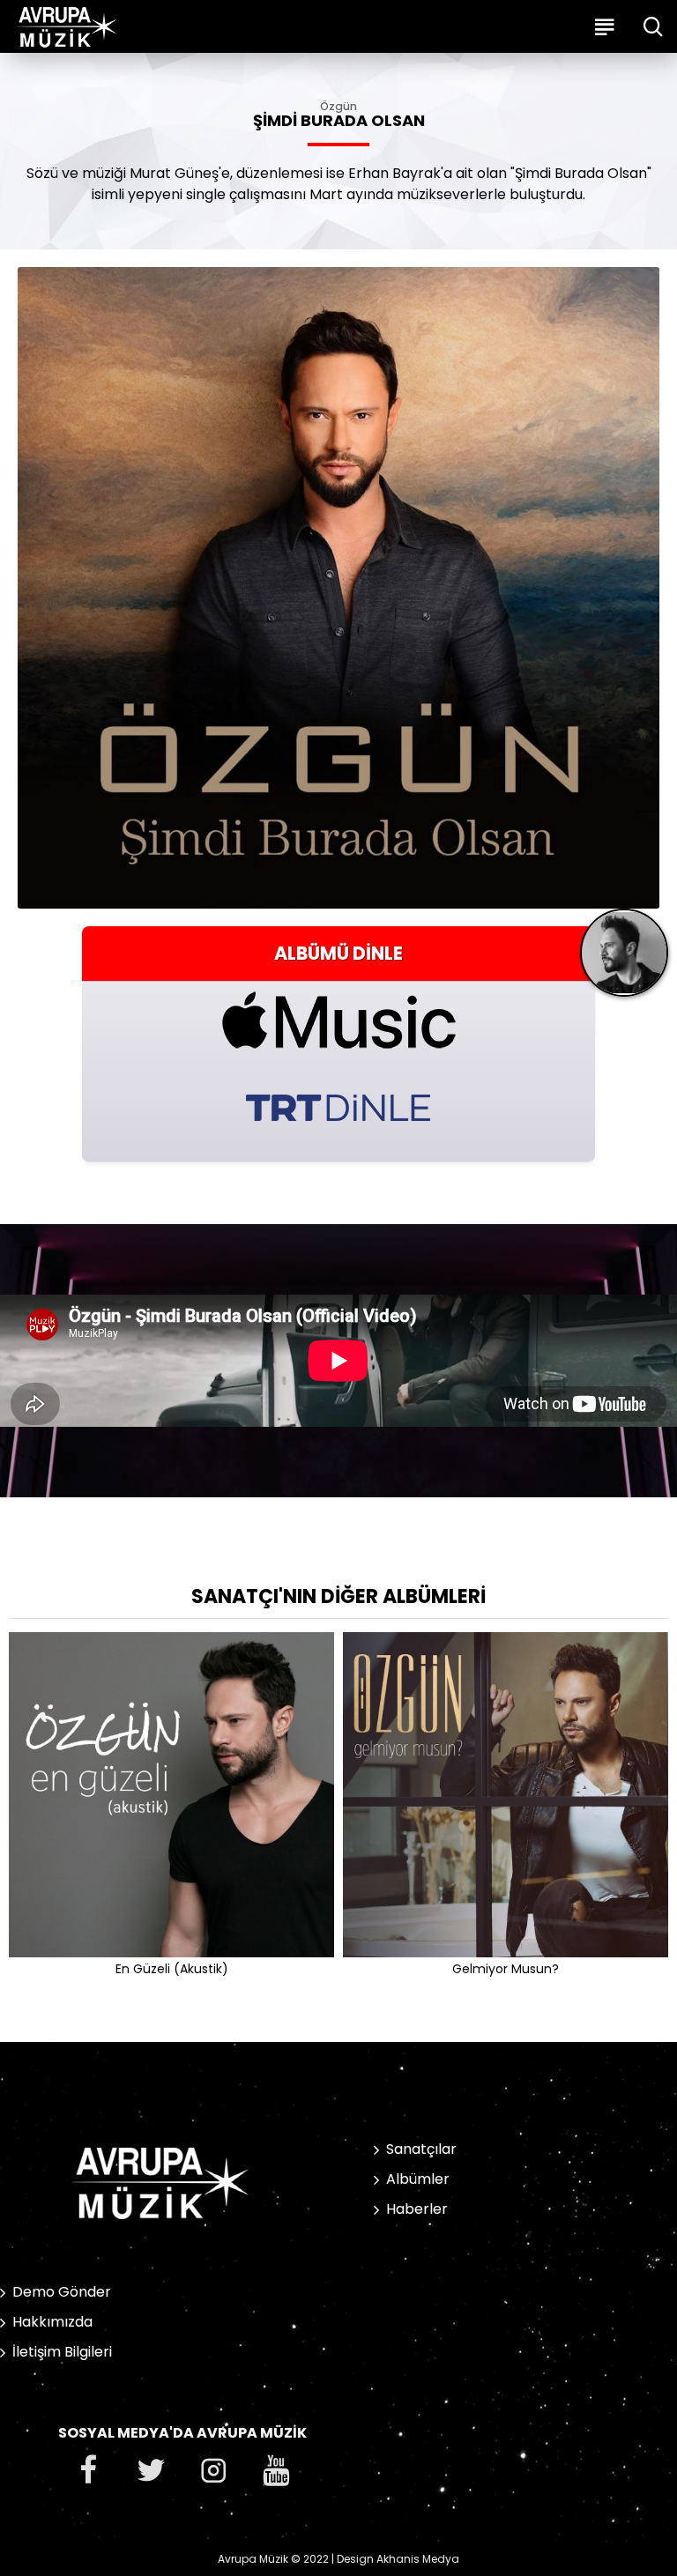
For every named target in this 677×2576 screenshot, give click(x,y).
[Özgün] (624, 959)
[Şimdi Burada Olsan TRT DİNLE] (338, 1106)
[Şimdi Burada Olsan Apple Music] (338, 1020)
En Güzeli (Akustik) (172, 1969)
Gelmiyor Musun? (506, 1969)
